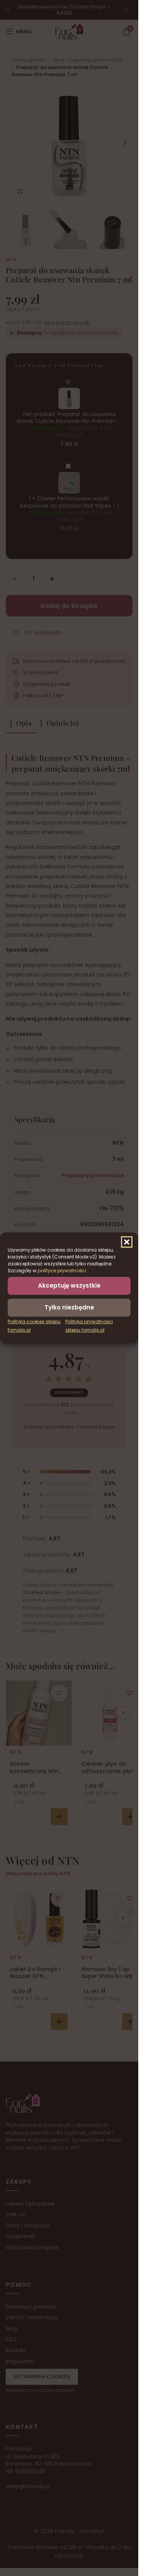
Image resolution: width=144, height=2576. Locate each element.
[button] (127, 1242)
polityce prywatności (62, 1271)
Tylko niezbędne (69, 1307)
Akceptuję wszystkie (69, 1286)
